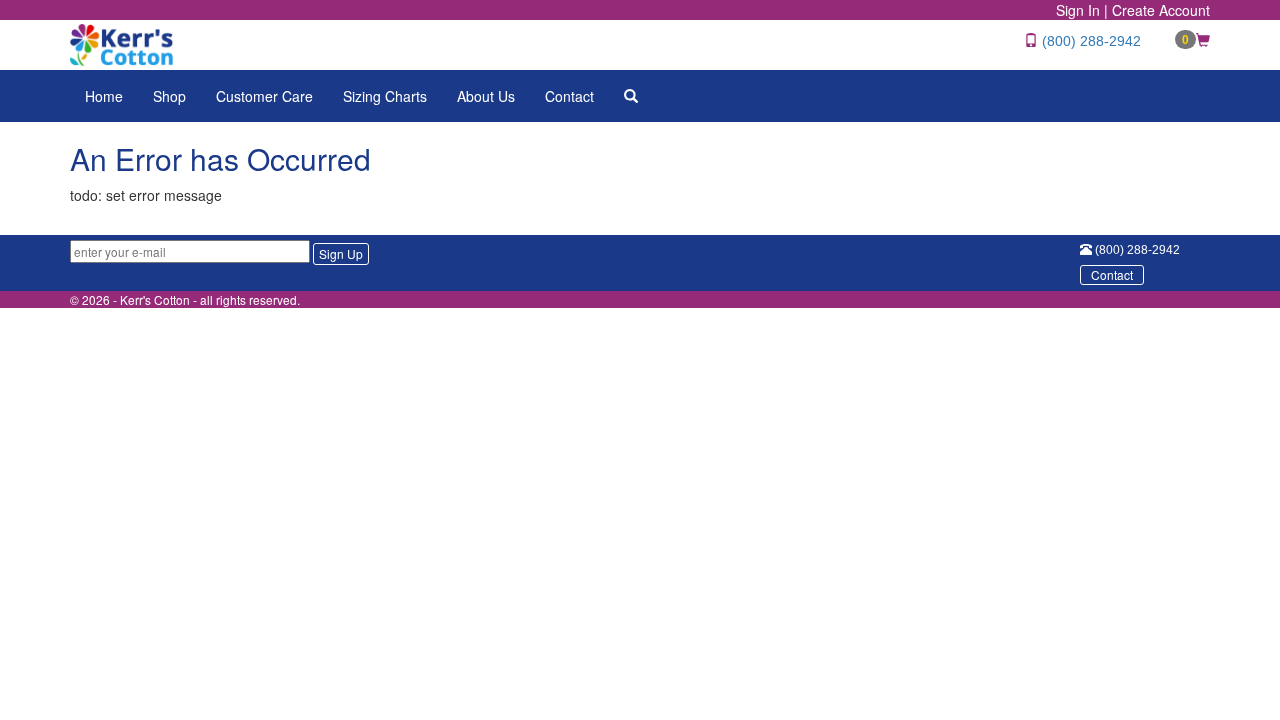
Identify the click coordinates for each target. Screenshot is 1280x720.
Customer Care (264, 96)
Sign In (1078, 10)
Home (104, 96)
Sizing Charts (385, 96)
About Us (486, 96)
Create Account (1161, 10)
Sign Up (341, 253)
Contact (569, 96)
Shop (169, 96)
